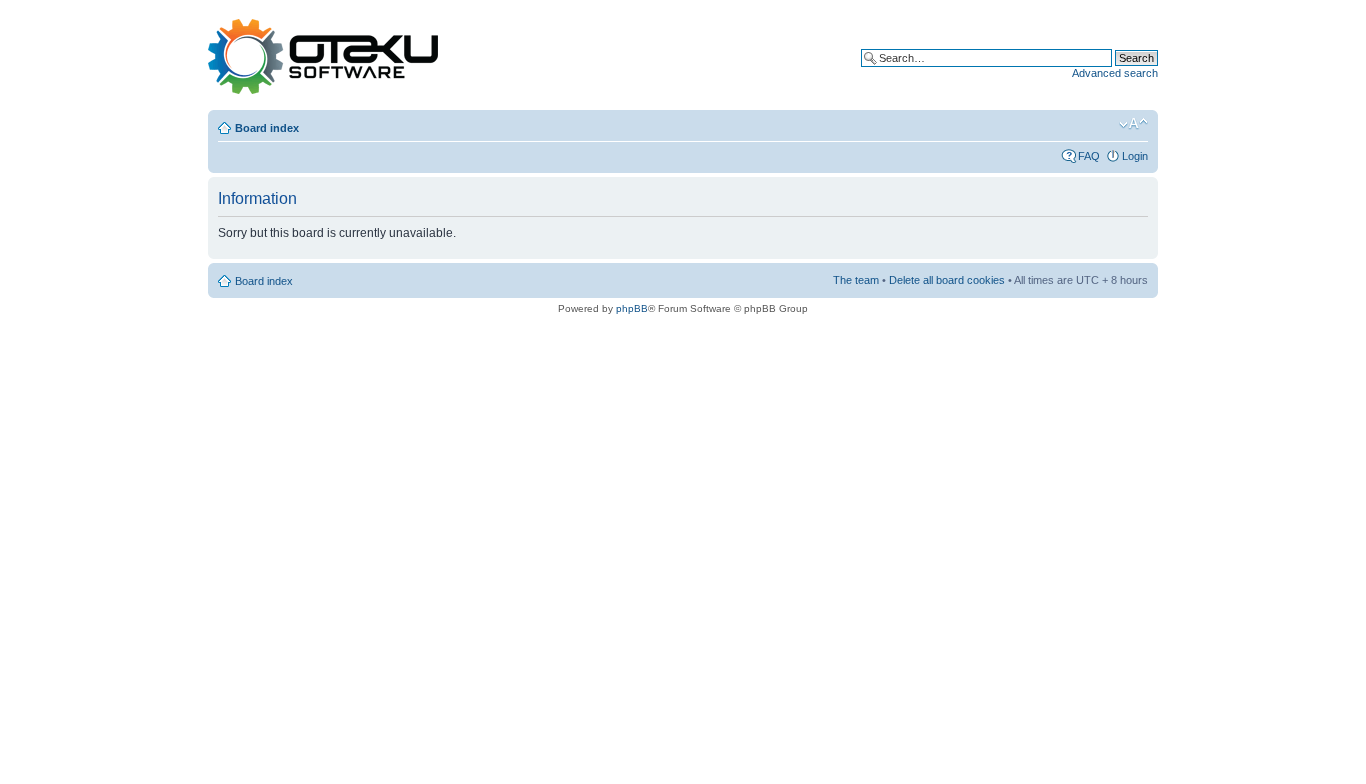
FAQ (1089, 156)
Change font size (1133, 124)
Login (1135, 156)
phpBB (632, 308)
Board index (267, 128)
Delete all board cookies (947, 280)
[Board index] (323, 57)
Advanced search (1115, 73)
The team (856, 280)
